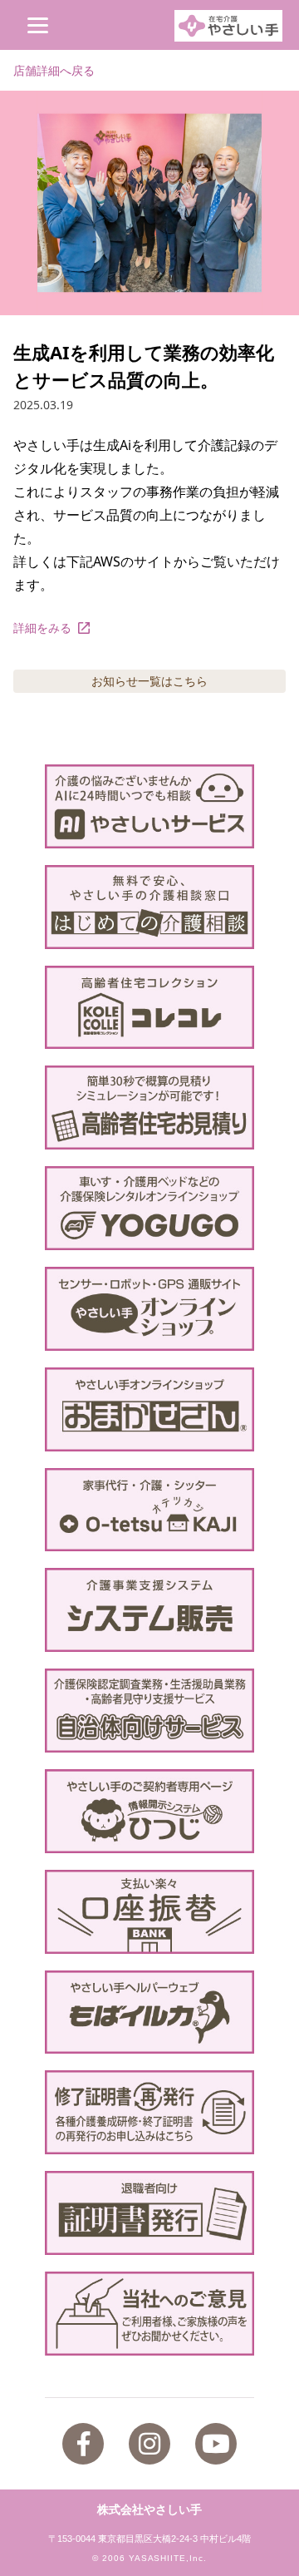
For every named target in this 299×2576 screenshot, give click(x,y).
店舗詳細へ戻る (54, 70)
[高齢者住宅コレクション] (149, 1008)
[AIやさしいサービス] (149, 806)
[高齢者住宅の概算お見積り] (149, 1108)
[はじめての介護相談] (149, 907)
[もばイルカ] (149, 2012)
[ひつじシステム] (149, 1811)
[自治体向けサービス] (149, 1711)
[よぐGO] (149, 1208)
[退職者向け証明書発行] (149, 2213)
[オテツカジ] (149, 1510)
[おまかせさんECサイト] (149, 1409)
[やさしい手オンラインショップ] (149, 1309)
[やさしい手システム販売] (149, 1610)
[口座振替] (149, 1912)
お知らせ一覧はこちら (149, 681)
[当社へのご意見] (149, 2314)
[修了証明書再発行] (149, 2112)
